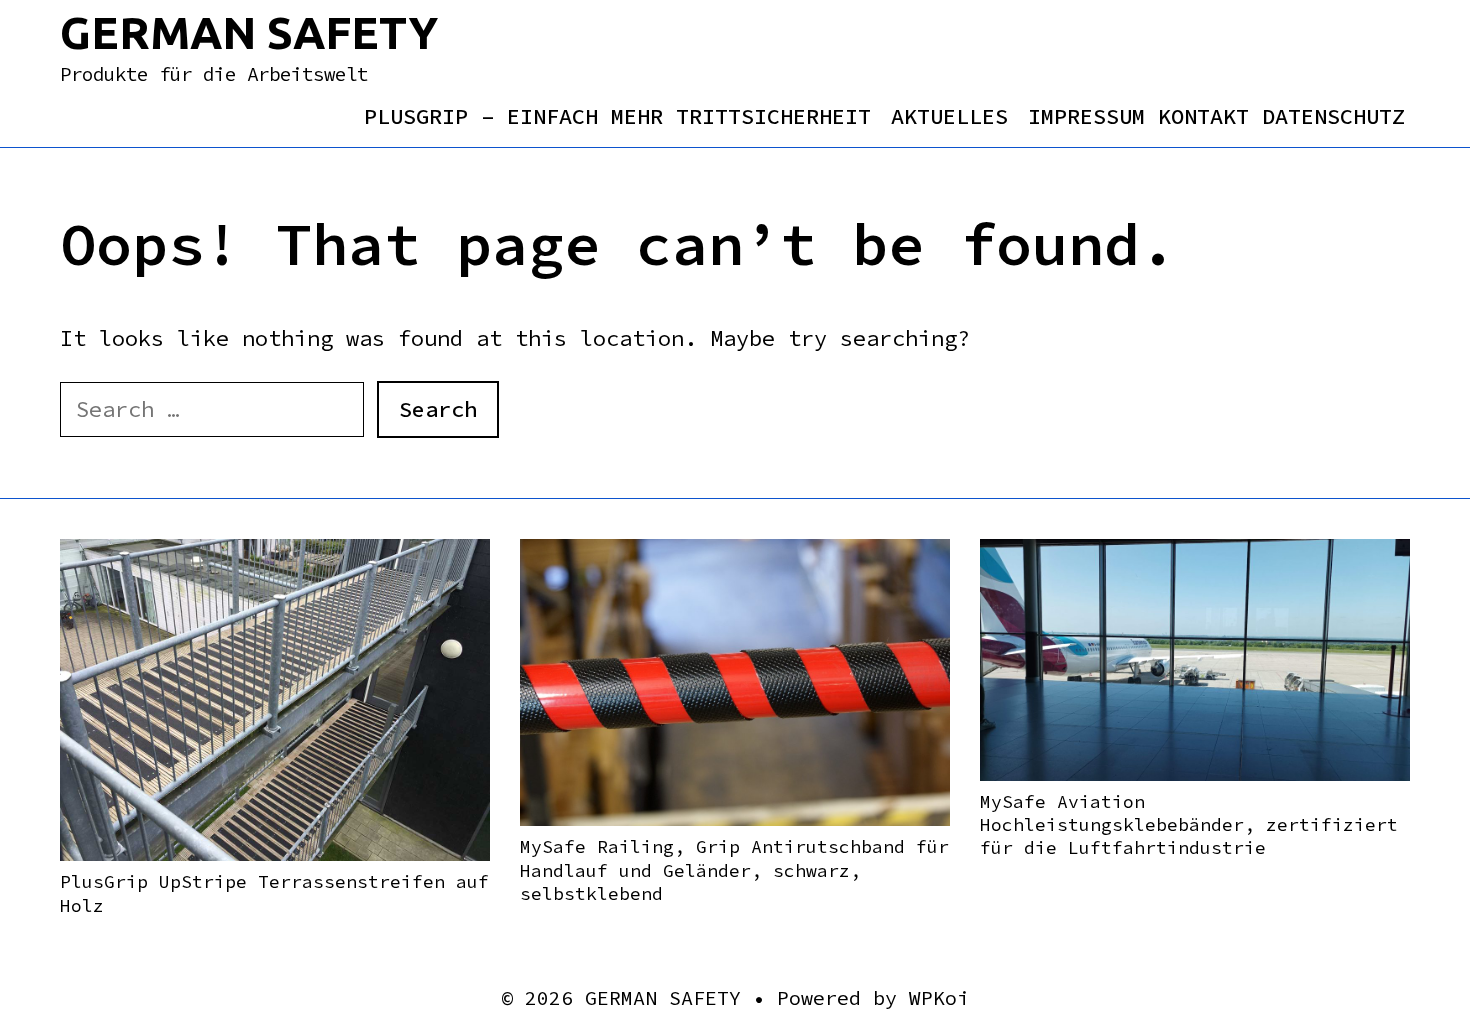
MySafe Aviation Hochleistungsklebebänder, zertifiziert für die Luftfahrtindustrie (1189, 825)
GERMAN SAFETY (249, 32)
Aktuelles (949, 116)
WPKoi (939, 997)
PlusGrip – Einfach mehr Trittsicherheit (617, 116)
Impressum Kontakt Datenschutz (1216, 116)
